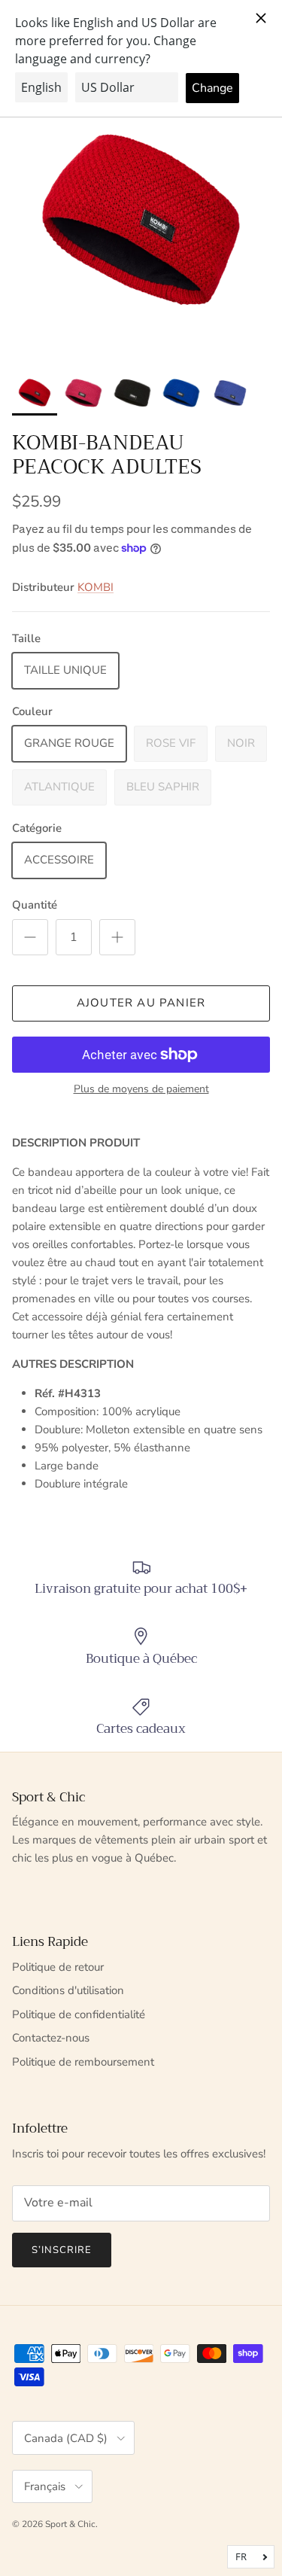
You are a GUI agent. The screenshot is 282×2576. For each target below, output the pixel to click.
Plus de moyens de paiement (141, 1090)
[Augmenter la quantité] (117, 937)
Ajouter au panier (141, 1003)
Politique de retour (58, 1967)
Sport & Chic (70, 2524)
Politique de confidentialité (79, 2014)
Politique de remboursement (83, 2062)
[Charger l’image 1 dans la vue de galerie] (141, 222)
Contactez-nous (51, 2038)
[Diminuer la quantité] (30, 937)
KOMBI (96, 587)
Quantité (35, 905)
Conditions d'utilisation (68, 1990)
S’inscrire (62, 2250)
